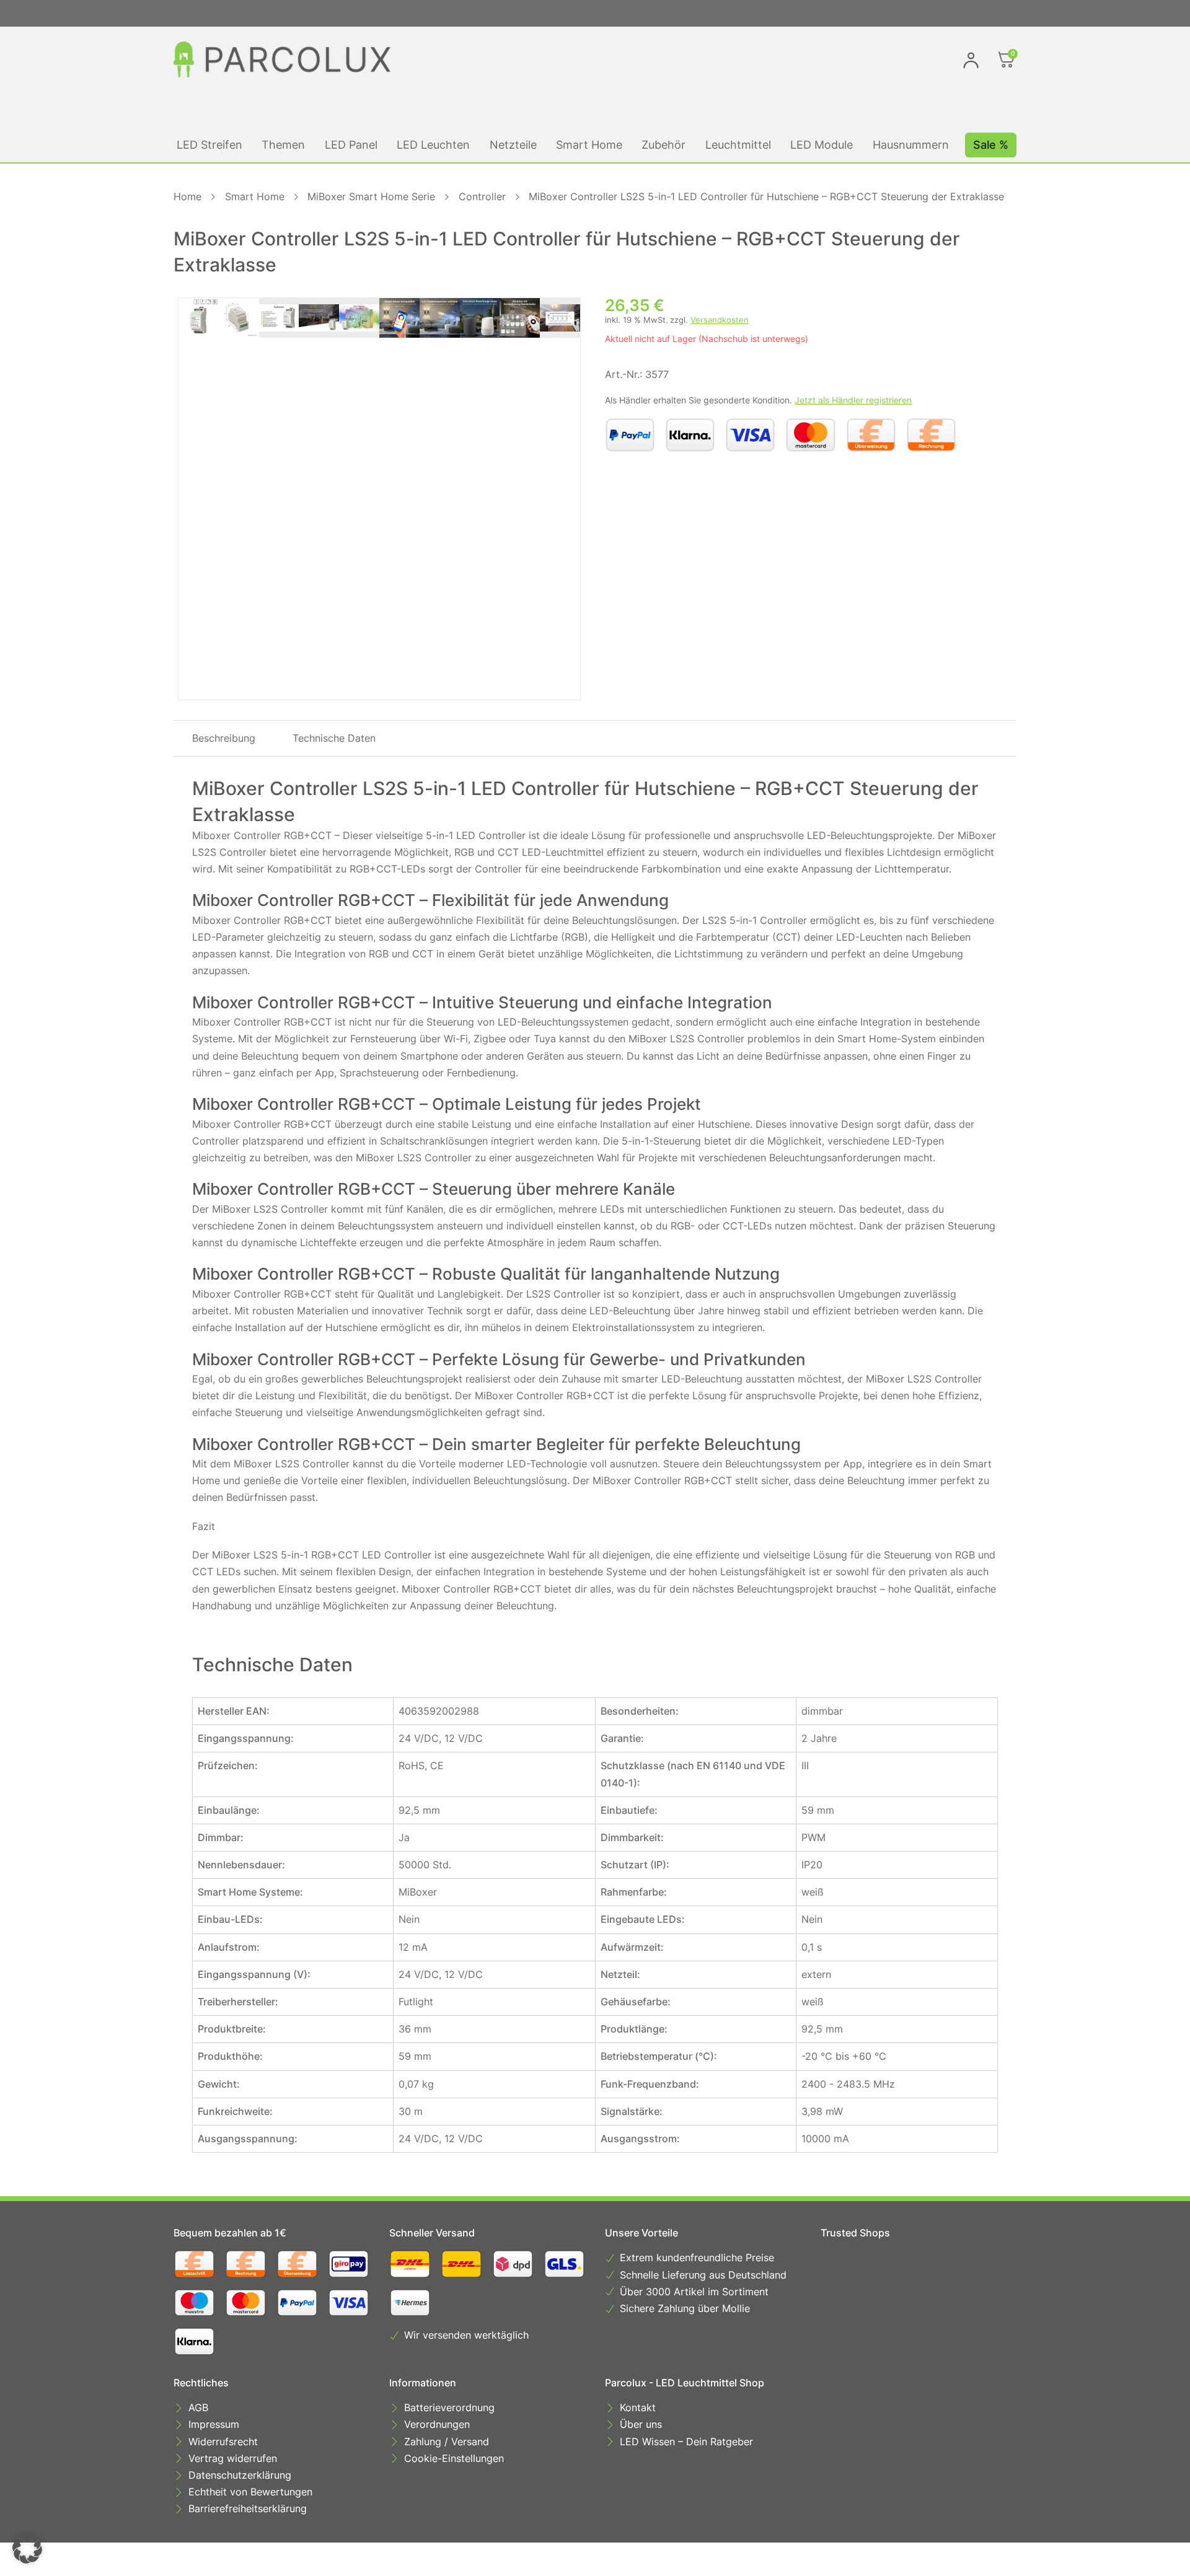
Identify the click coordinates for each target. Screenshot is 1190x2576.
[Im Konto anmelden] (971, 60)
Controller (482, 196)
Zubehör (663, 145)
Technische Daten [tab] (334, 738)
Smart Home (589, 145)
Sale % (991, 145)
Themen (283, 145)
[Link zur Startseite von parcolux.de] (282, 59)
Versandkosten (720, 320)
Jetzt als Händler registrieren (853, 400)
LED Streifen (209, 145)
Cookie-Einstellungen (454, 2458)
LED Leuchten (433, 145)
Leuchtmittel (738, 145)
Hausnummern (911, 145)
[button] (27, 2549)
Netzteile (513, 145)
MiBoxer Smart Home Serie (371, 196)
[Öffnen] (1007, 59)
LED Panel (351, 145)
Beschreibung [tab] (224, 738)
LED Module (822, 145)
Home (187, 196)
